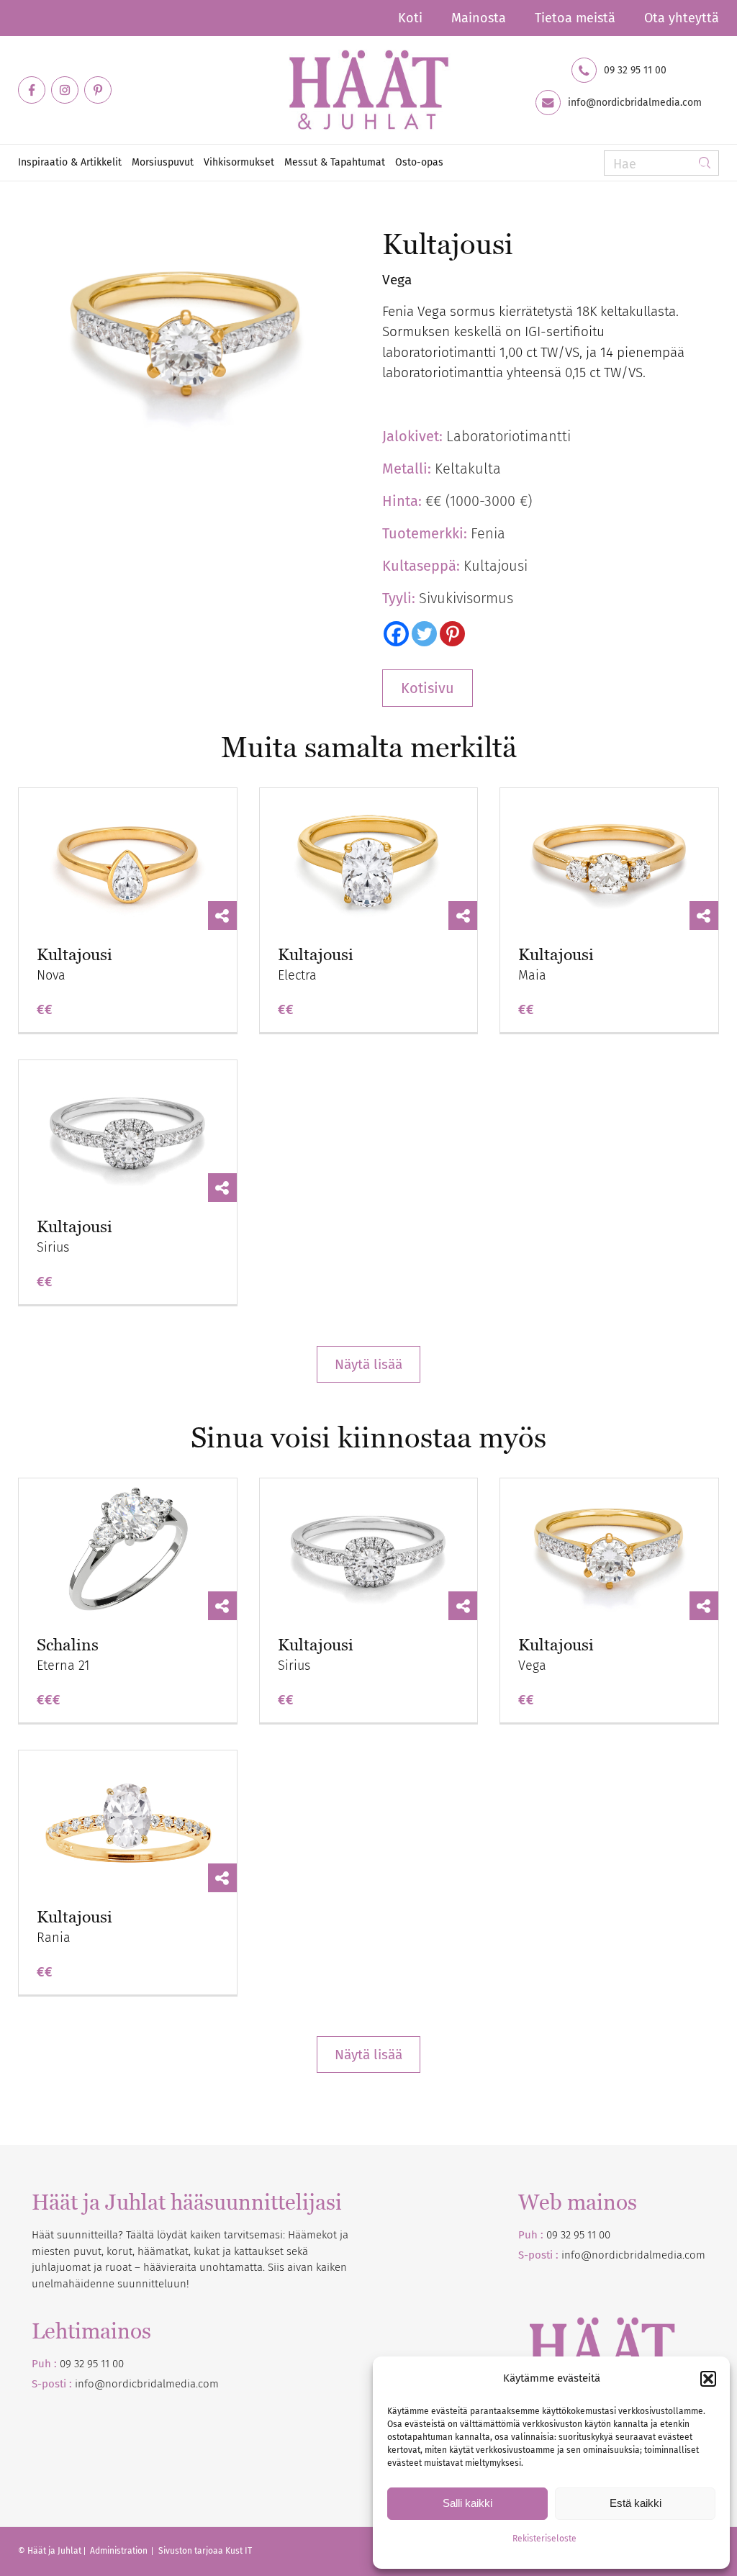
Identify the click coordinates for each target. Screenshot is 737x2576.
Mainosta (479, 18)
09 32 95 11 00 (635, 71)
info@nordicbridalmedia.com (635, 103)
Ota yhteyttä (682, 18)
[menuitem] (410, 18)
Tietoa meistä (575, 18)
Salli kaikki (467, 2503)
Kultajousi (74, 955)
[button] (708, 2379)
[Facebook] (396, 634)
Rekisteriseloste (544, 2539)
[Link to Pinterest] (98, 90)
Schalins (68, 1645)
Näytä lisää (368, 1364)
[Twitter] (424, 634)
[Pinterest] (452, 634)
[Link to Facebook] (32, 90)
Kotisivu (428, 688)
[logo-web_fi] (368, 90)
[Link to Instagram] (65, 90)
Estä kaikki (636, 2503)
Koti (410, 18)
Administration (120, 2551)
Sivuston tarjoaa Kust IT (205, 2551)
